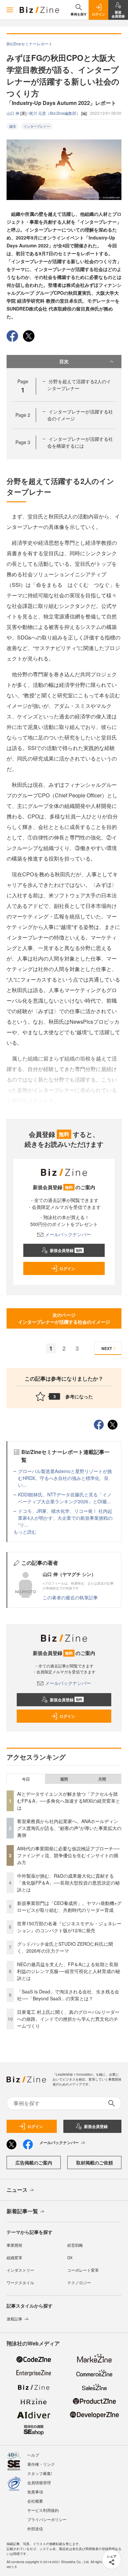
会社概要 (35, 2501)
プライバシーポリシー (47, 2519)
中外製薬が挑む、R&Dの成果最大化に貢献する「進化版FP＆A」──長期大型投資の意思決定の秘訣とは (68, 1883)
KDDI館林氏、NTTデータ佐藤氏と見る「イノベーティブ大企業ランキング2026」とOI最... (65, 1498)
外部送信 (35, 2528)
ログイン (67, 1268)
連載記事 (14, 2319)
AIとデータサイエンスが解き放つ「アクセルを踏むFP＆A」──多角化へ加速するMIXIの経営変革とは (69, 1801)
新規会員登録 (66, 1250)
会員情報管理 (39, 2482)
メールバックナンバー (68, 1234)
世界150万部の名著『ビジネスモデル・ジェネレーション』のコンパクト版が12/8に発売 (69, 1927)
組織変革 (14, 2257)
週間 (64, 1779)
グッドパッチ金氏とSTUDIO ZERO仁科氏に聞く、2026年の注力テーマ (65, 1947)
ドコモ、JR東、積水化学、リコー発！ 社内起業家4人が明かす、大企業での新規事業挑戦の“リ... (65, 1518)
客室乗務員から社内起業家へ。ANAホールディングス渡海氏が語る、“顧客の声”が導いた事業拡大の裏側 (69, 1828)
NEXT (107, 1348)
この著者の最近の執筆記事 (70, 1597)
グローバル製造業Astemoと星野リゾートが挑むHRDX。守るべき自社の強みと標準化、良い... (65, 1478)
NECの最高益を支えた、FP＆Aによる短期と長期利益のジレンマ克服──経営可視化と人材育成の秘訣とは (69, 1971)
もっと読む (25, 1532)
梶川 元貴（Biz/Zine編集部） (55, 113)
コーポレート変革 (83, 2270)
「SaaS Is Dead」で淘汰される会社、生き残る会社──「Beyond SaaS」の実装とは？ (68, 1995)
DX (70, 2257)
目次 (64, 361)
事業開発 (14, 2245)
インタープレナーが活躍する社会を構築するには (80, 442)
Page (23, 415)
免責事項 (35, 2492)
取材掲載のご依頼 (95, 2163)
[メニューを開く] (10, 10)
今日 (26, 1779)
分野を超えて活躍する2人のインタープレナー (79, 385)
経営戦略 (75, 2245)
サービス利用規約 (43, 2510)
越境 (12, 126)
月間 (102, 1779)
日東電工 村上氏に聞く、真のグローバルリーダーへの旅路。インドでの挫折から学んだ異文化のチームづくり (68, 2019)
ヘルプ (33, 2455)
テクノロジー (79, 2282)
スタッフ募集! (40, 2473)
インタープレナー (37, 126)
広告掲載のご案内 (34, 2163)
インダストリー (20, 2270)
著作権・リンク (41, 2464)
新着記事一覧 (22, 2211)
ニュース (17, 2190)
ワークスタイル (20, 2282)
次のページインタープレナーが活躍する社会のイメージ (64, 1318)
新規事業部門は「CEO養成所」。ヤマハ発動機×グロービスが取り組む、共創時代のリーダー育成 (69, 1906)
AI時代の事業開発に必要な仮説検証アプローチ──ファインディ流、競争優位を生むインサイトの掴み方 (68, 1855)
